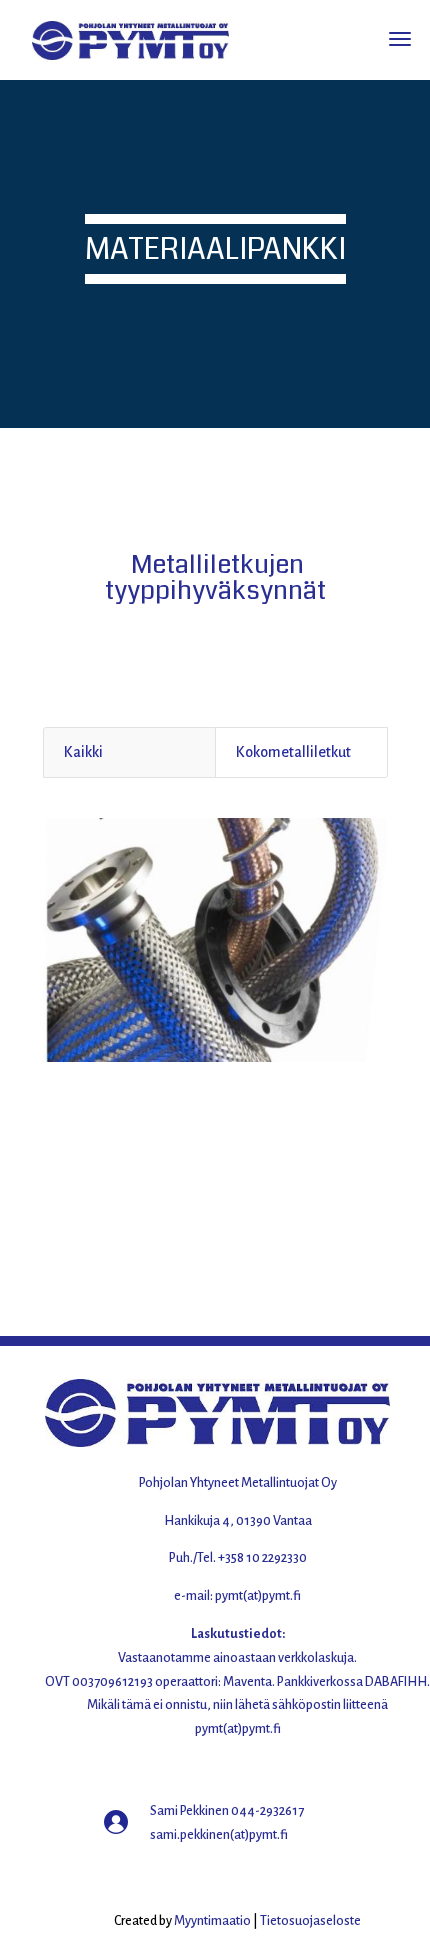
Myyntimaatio (212, 1921)
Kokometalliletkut (293, 752)
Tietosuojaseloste (310, 1921)
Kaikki (83, 752)
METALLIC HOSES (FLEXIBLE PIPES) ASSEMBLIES (215, 1097)
